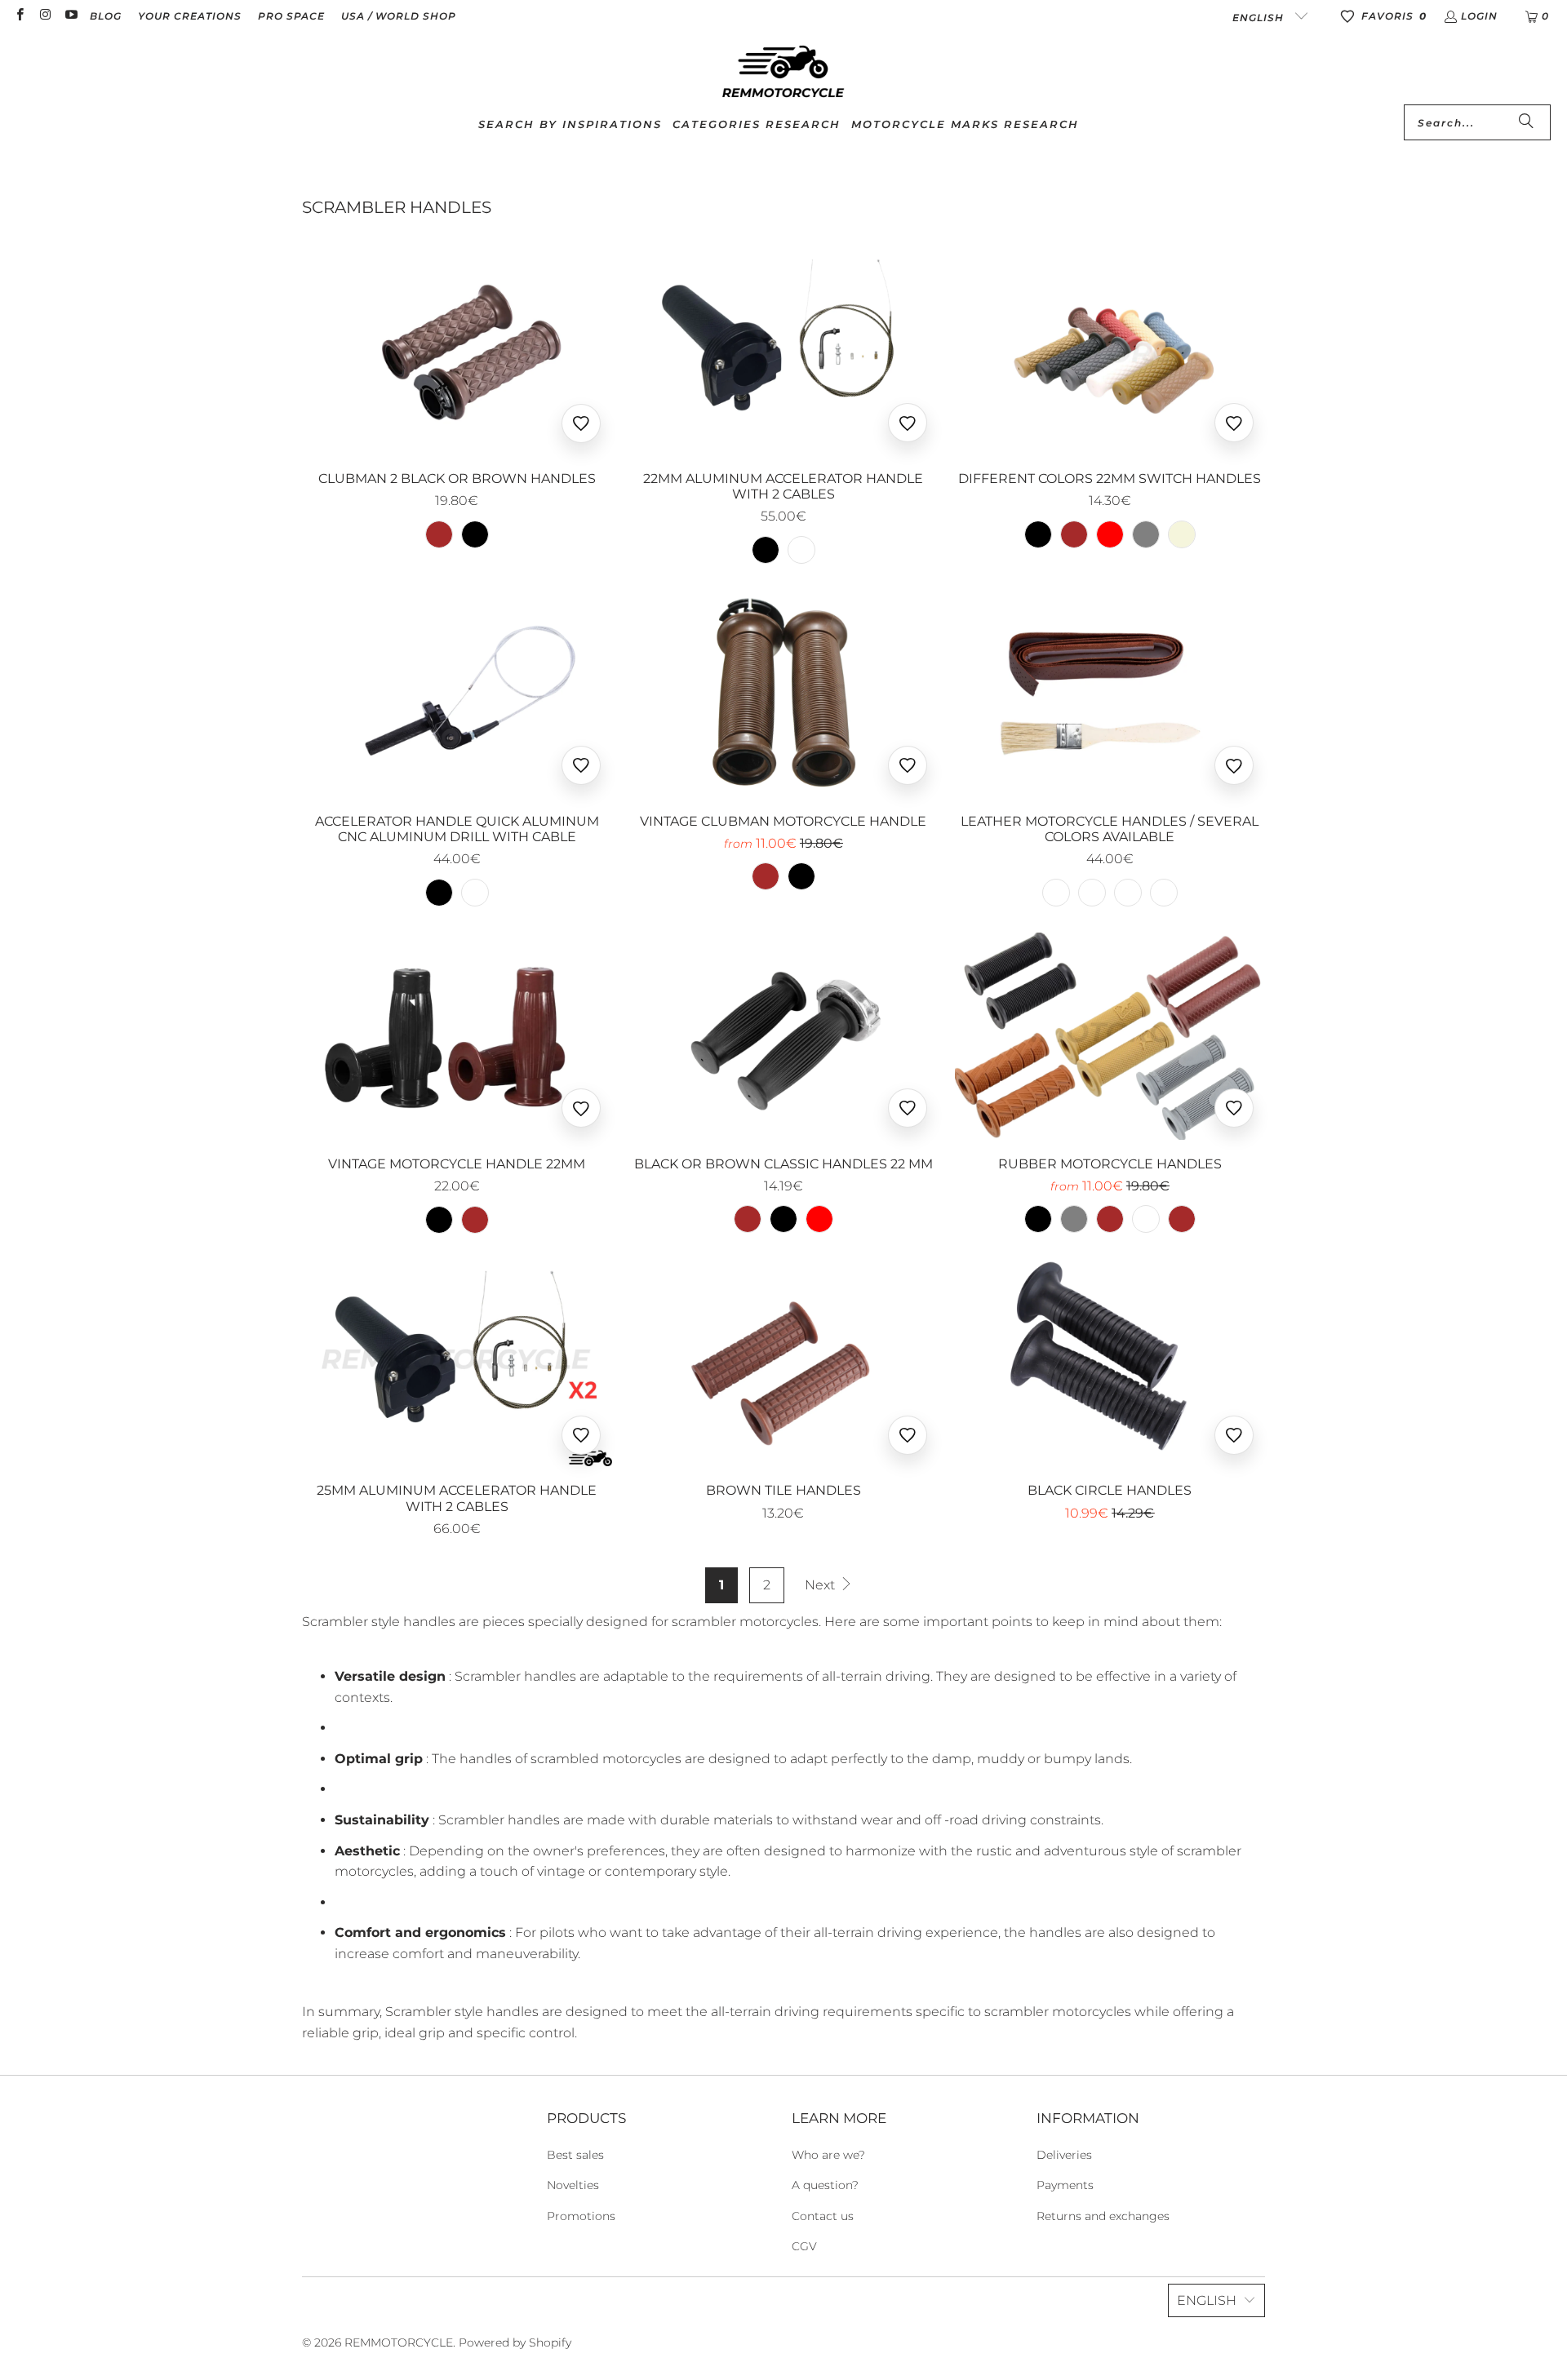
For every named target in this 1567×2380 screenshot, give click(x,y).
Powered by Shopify (515, 2342)
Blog (106, 16)
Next (821, 1585)
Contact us (823, 2216)
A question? (825, 2185)
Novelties (573, 2185)
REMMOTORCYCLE (399, 2342)
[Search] (1526, 122)
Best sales (575, 2155)
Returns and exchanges (1103, 2216)
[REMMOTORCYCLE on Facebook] (19, 16)
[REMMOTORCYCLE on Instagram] (44, 16)
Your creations (190, 16)
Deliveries (1064, 2155)
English (1260, 18)
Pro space (291, 16)
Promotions (581, 2216)
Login (1479, 16)
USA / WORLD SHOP (399, 16)
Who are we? (828, 2155)
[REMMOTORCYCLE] (783, 73)
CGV (804, 2246)
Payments (1065, 2185)
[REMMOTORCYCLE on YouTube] (71, 16)
